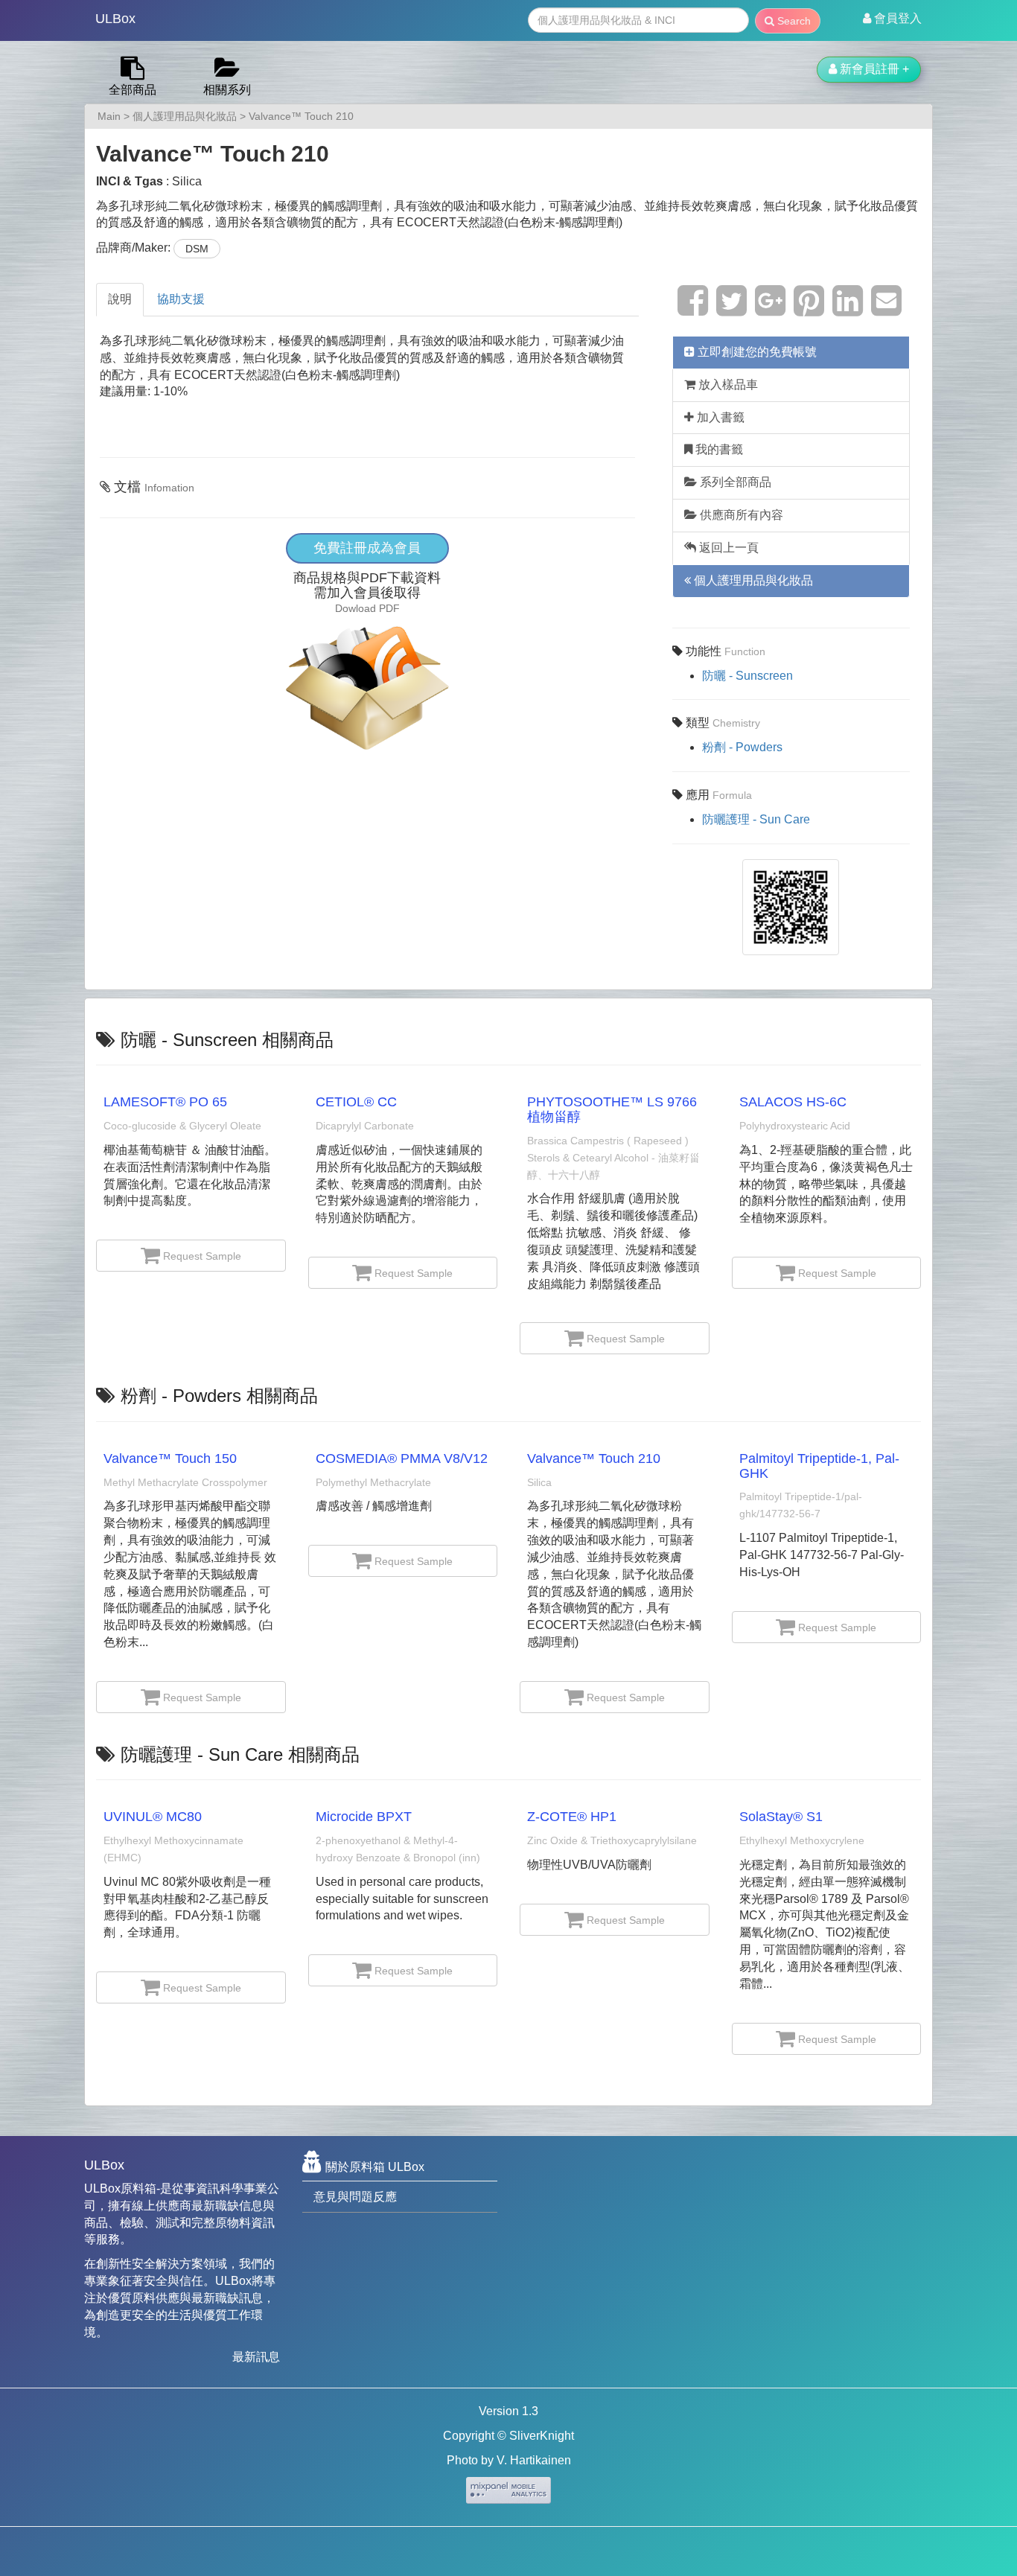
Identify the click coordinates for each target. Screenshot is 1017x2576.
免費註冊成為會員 (367, 548)
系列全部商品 (734, 482)
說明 (120, 299)
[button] (892, 19)
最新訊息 (256, 2357)
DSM (197, 249)
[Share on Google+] (770, 309)
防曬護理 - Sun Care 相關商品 (240, 1754)
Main (109, 116)
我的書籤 (718, 449)
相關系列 (227, 90)
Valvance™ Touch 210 (301, 116)
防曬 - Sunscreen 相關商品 (227, 1040)
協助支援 (181, 299)
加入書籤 (719, 417)
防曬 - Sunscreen (747, 676)
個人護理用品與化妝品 (185, 116)
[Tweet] (731, 309)
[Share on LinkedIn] (848, 309)
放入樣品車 (727, 385)
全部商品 (133, 90)
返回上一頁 (727, 548)
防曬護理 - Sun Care (756, 819)
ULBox (115, 19)
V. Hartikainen (534, 2460)
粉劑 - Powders (742, 747)
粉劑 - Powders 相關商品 (219, 1396)
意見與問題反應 (355, 2197)
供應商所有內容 (740, 515)
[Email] (886, 309)
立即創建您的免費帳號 (756, 352)
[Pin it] (809, 309)
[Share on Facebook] (693, 309)
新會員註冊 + (873, 69)
